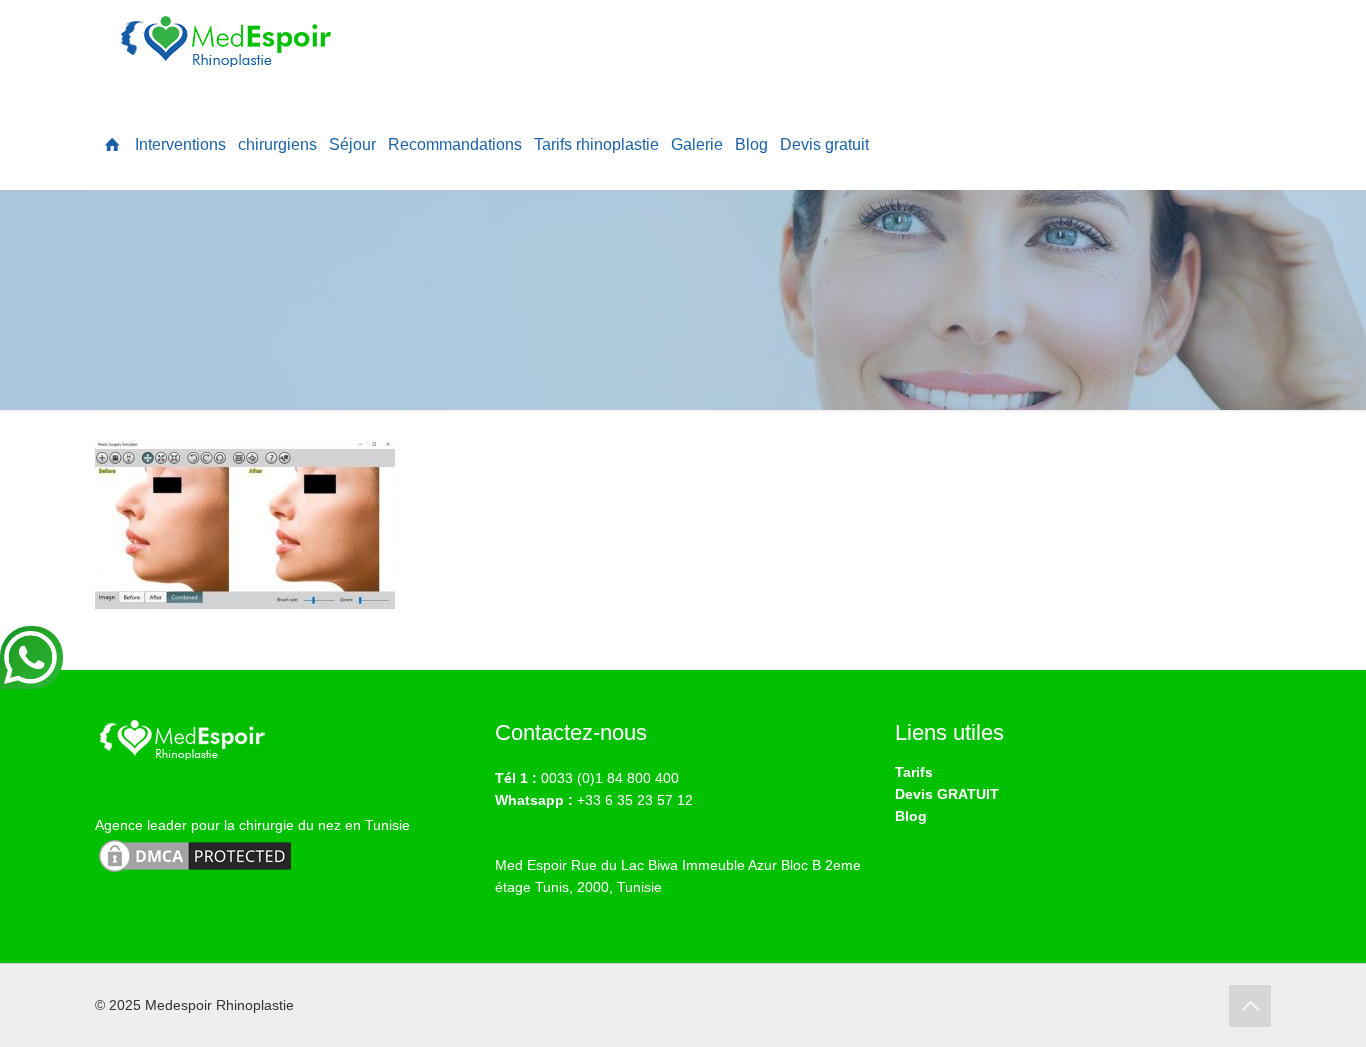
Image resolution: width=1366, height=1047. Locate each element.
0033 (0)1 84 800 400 (610, 778)
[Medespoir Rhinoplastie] (230, 50)
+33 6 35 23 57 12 (635, 800)
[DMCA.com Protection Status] (195, 871)
